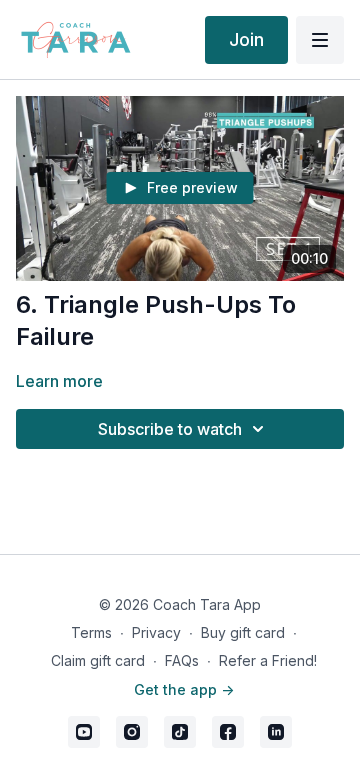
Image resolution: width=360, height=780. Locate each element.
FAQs (182, 660)
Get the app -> (184, 689)
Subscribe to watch (170, 429)
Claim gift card (98, 660)
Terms (91, 632)
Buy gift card (243, 632)
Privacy (156, 632)
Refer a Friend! (268, 660)
